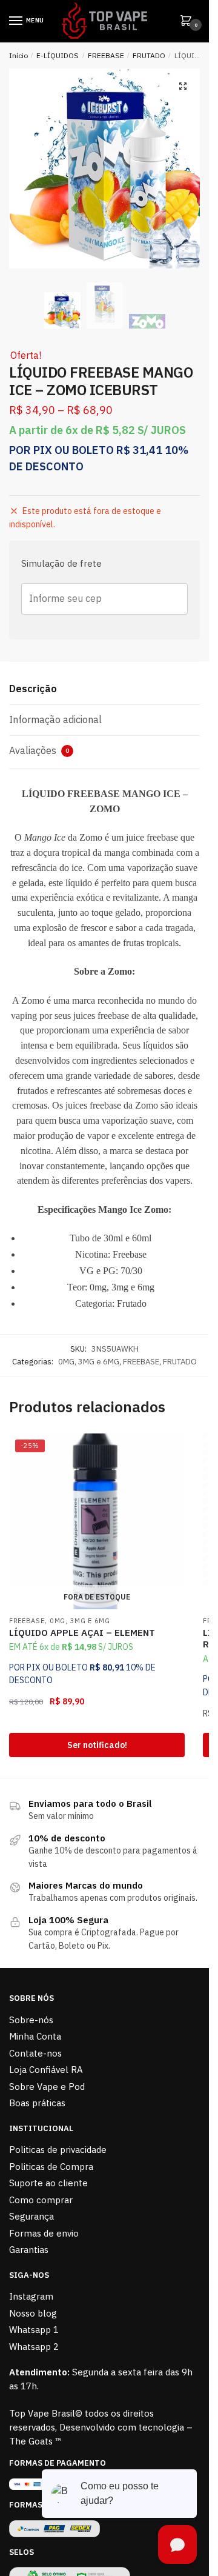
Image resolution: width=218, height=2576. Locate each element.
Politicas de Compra (51, 2167)
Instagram (31, 2296)
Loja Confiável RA (46, 2070)
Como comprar (41, 2200)
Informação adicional (55, 719)
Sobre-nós (31, 2020)
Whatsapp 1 (34, 2330)
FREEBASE (106, 55)
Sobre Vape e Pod (47, 2087)
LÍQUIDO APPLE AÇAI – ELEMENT (82, 1633)
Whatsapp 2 (34, 2347)
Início (18, 55)
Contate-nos (35, 2053)
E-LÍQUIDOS (58, 55)
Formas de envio (44, 2233)
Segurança (31, 2216)
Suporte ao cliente (48, 2183)
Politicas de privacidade (58, 2150)
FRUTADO (149, 55)
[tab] (104, 689)
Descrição (33, 689)
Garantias (29, 2250)
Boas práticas (37, 2103)
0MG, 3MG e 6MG (89, 1362)
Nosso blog (33, 2313)
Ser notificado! (97, 1745)
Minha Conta (35, 2036)
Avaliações (39, 750)
